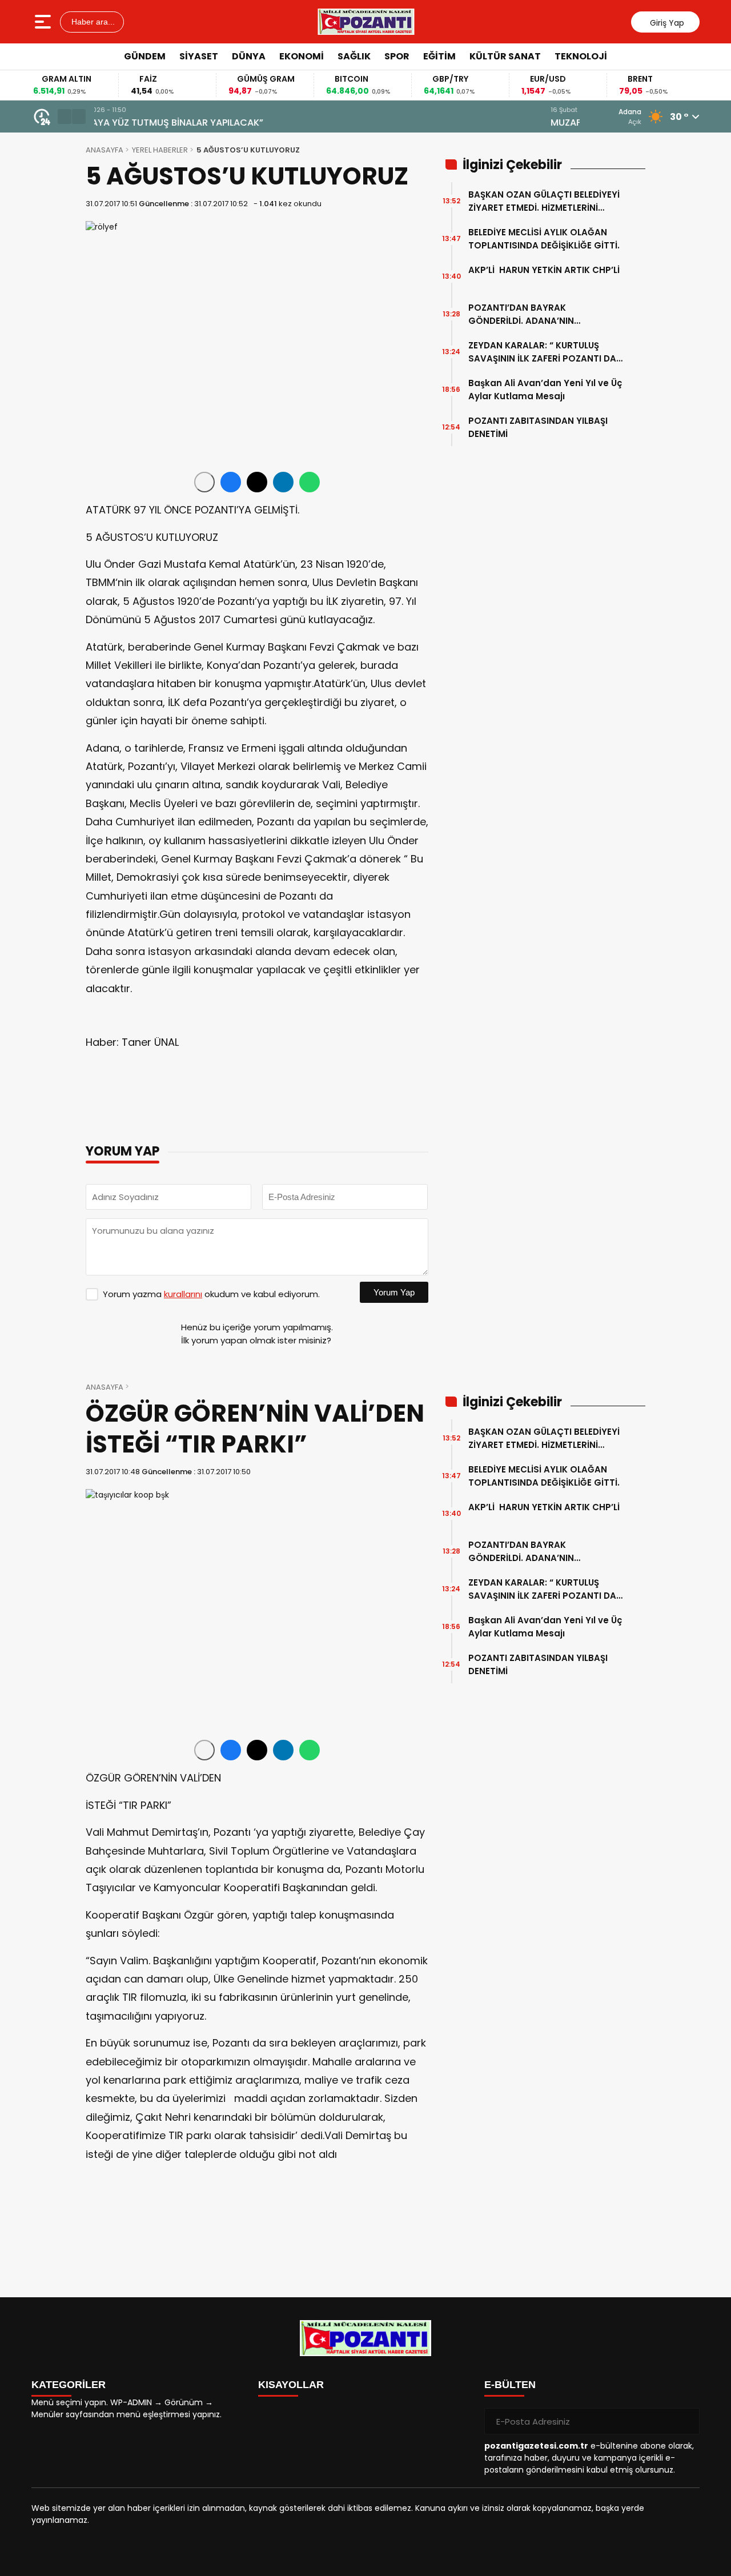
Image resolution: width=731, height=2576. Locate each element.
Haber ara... (92, 22)
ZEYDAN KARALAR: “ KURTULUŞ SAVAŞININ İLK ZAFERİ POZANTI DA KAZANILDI (542, 352)
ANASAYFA (105, 150)
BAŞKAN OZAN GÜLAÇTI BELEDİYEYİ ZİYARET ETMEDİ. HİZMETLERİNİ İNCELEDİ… (544, 201)
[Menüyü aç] (44, 22)
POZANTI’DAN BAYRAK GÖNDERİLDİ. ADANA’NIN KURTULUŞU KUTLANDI (521, 314)
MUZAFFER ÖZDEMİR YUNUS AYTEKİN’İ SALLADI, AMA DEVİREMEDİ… (236, 123)
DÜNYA (249, 56)
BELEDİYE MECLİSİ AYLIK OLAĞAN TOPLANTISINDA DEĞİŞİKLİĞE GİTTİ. (544, 239)
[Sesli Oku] (204, 482)
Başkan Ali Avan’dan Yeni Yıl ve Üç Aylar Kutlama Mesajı (545, 390)
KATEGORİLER (69, 2385)
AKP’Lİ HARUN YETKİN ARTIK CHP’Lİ (544, 276)
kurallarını (183, 1294)
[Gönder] (686, 2421)
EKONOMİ (302, 56)
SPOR (397, 56)
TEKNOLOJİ (581, 56)
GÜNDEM (145, 56)
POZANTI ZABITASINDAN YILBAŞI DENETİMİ (538, 427)
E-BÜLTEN (510, 2385)
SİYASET (199, 56)
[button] (65, 117)
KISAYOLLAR (291, 2385)
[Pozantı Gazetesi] (367, 22)
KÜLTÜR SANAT (505, 56)
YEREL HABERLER (160, 150)
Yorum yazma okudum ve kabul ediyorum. (211, 1294)
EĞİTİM (439, 56)
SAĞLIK (354, 56)
